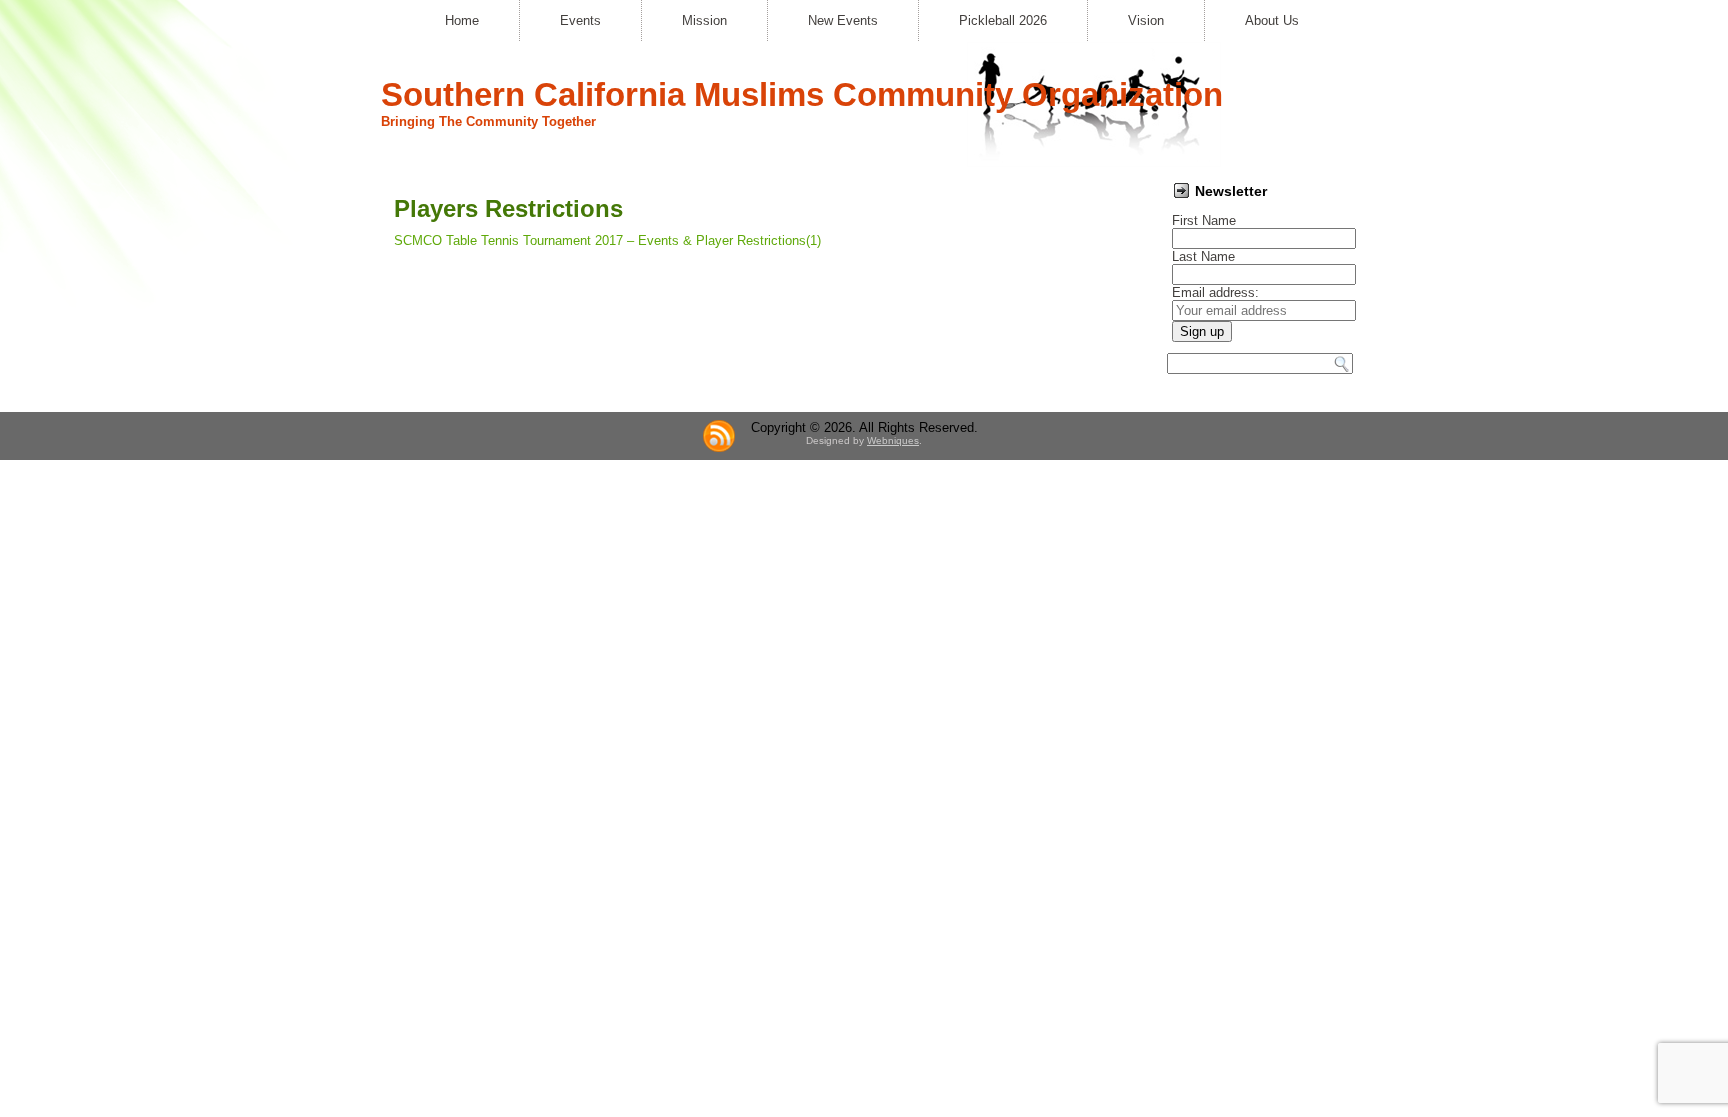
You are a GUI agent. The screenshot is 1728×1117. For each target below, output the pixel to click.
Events (580, 20)
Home (462, 20)
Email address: (1215, 292)
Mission (704, 20)
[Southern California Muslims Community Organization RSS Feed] (719, 436)
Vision (1146, 20)
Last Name (1203, 256)
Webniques (893, 440)
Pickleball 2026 (1003, 20)
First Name (1204, 220)
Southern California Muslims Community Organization (802, 94)
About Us (1272, 20)
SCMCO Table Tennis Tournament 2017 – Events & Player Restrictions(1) (607, 240)
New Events (843, 20)
